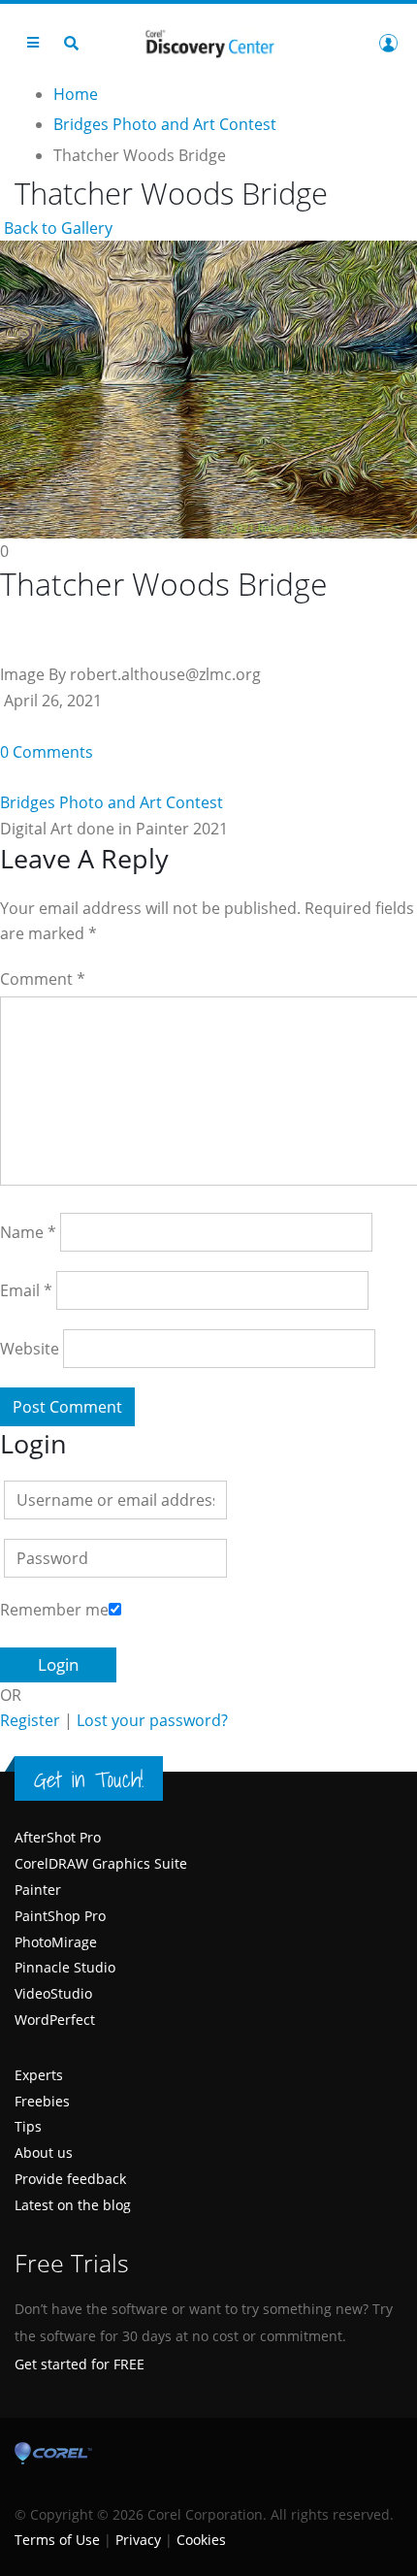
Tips (28, 2126)
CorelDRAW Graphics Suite (101, 1863)
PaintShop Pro (60, 1916)
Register (30, 1720)
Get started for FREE (80, 2364)
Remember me (54, 1610)
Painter (38, 1890)
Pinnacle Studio (65, 1967)
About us (44, 2152)
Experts (39, 2075)
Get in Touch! (89, 1779)
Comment (43, 979)
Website (30, 1349)
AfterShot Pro (58, 1837)
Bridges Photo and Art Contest (112, 802)
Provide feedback (70, 2179)
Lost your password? (152, 1720)
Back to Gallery (56, 228)
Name (28, 1232)
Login (388, 43)
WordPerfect (55, 2020)
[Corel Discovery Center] (208, 42)
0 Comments (47, 752)
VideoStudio (53, 1993)
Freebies (42, 2101)
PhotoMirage (56, 1942)
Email (26, 1290)
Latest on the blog (73, 2205)
